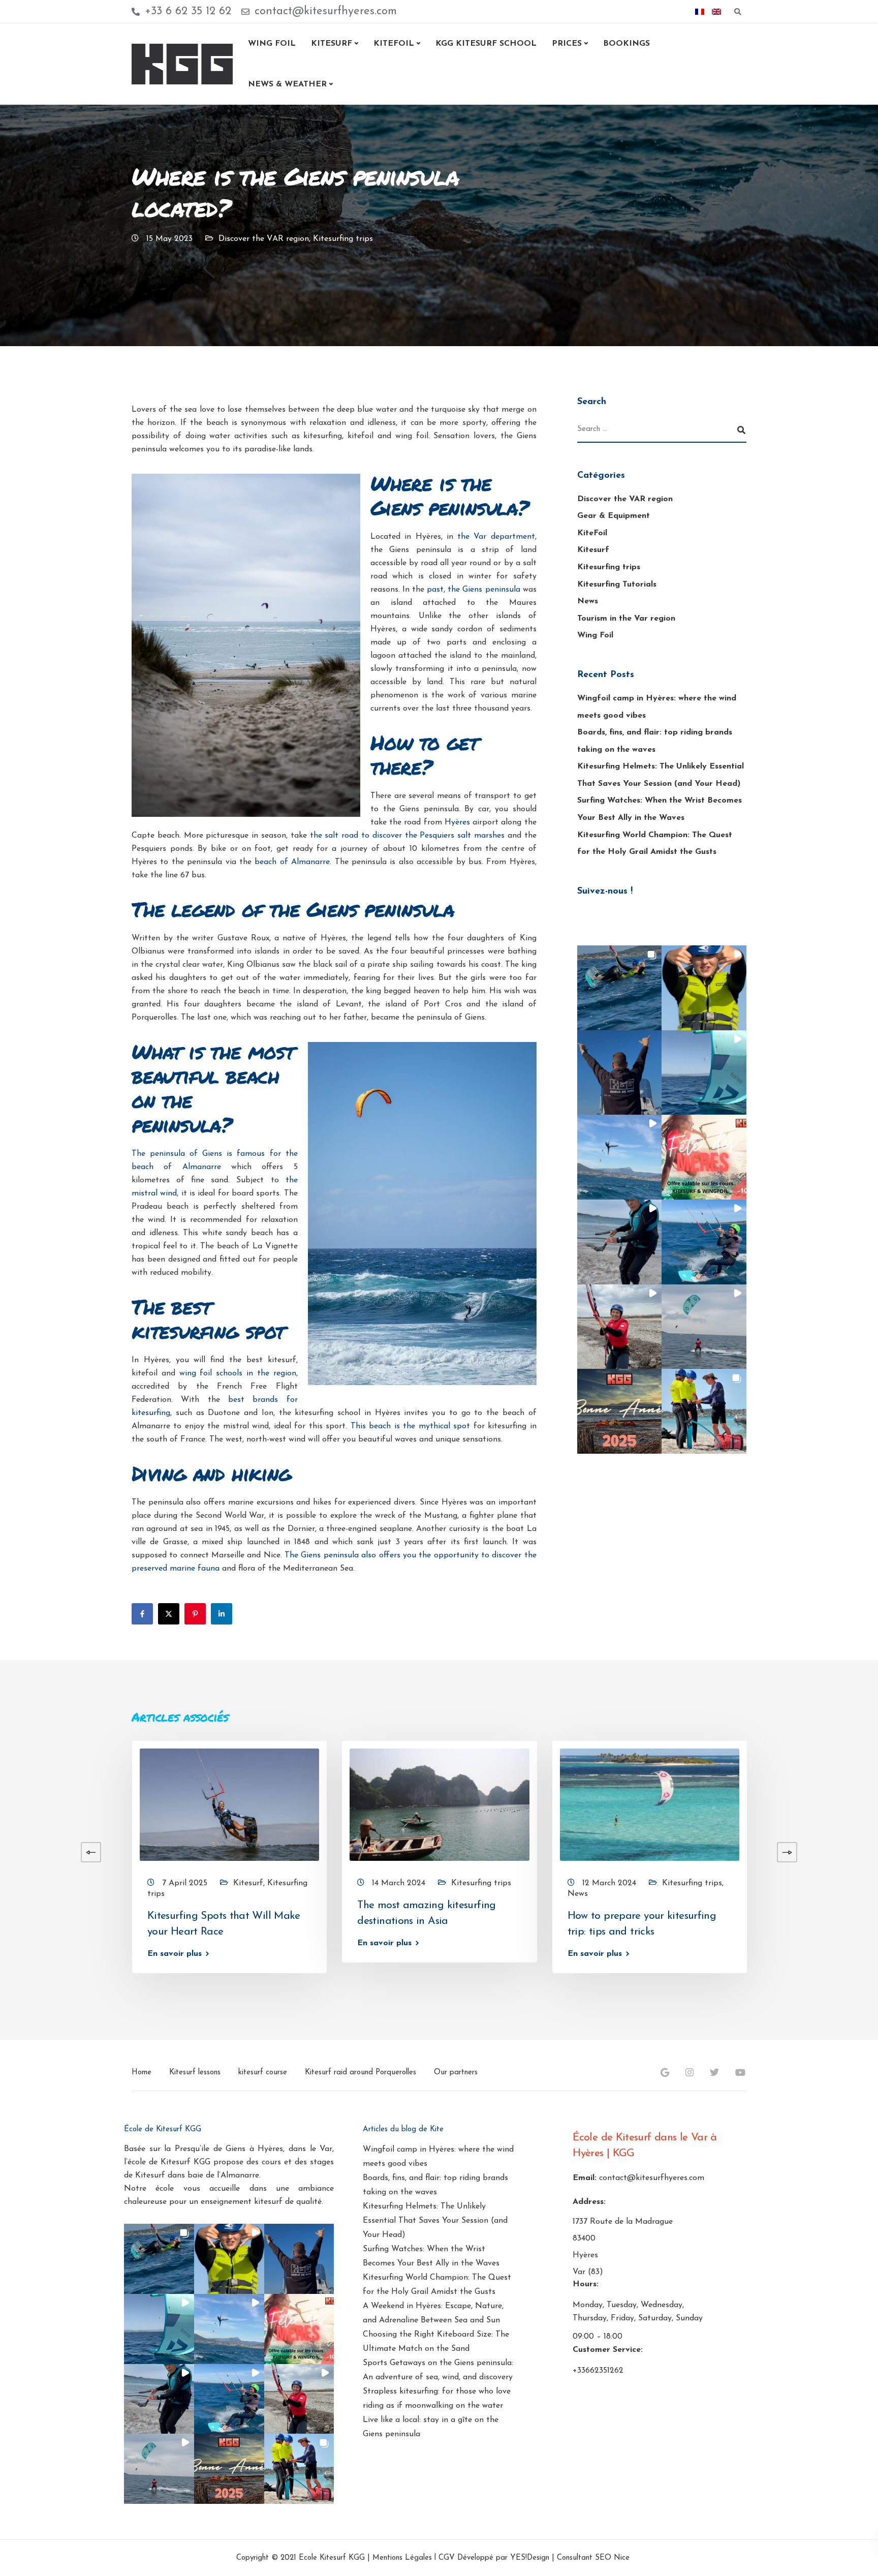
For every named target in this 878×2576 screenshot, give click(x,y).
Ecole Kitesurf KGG (332, 2558)
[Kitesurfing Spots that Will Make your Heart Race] (229, 1804)
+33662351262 (598, 2371)
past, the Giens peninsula (473, 590)
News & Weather (287, 84)
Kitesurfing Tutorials (617, 585)
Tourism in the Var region (626, 619)
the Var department (496, 537)
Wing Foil (272, 44)
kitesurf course (263, 2073)
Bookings (626, 44)
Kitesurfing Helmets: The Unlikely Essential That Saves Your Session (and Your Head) (435, 2221)
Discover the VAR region (264, 239)
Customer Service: (608, 2350)
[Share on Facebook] (142, 1614)
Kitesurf (332, 44)
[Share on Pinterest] (195, 1614)
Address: (589, 2202)
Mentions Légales (402, 2558)
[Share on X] (169, 1614)
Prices (567, 44)
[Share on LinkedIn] (222, 1614)
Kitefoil (394, 44)
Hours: (586, 2285)
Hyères (457, 822)
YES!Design (530, 2558)
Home (142, 2073)
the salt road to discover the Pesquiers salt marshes (407, 836)
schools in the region (256, 1373)
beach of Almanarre (292, 862)
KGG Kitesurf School (486, 44)
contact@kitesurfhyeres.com (652, 2178)
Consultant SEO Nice (593, 2558)
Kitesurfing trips (343, 239)
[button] (620, 988)
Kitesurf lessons (195, 2073)
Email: (585, 2178)
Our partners (456, 2073)
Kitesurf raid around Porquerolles (360, 2073)
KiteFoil (592, 533)
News (588, 601)
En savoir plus (175, 1953)
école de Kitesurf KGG (169, 2162)
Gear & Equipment (614, 516)
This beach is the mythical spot (410, 1426)
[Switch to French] (700, 12)
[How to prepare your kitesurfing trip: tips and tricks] (650, 1804)
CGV (447, 2558)
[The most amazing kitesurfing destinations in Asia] (439, 1804)
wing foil (196, 1373)
